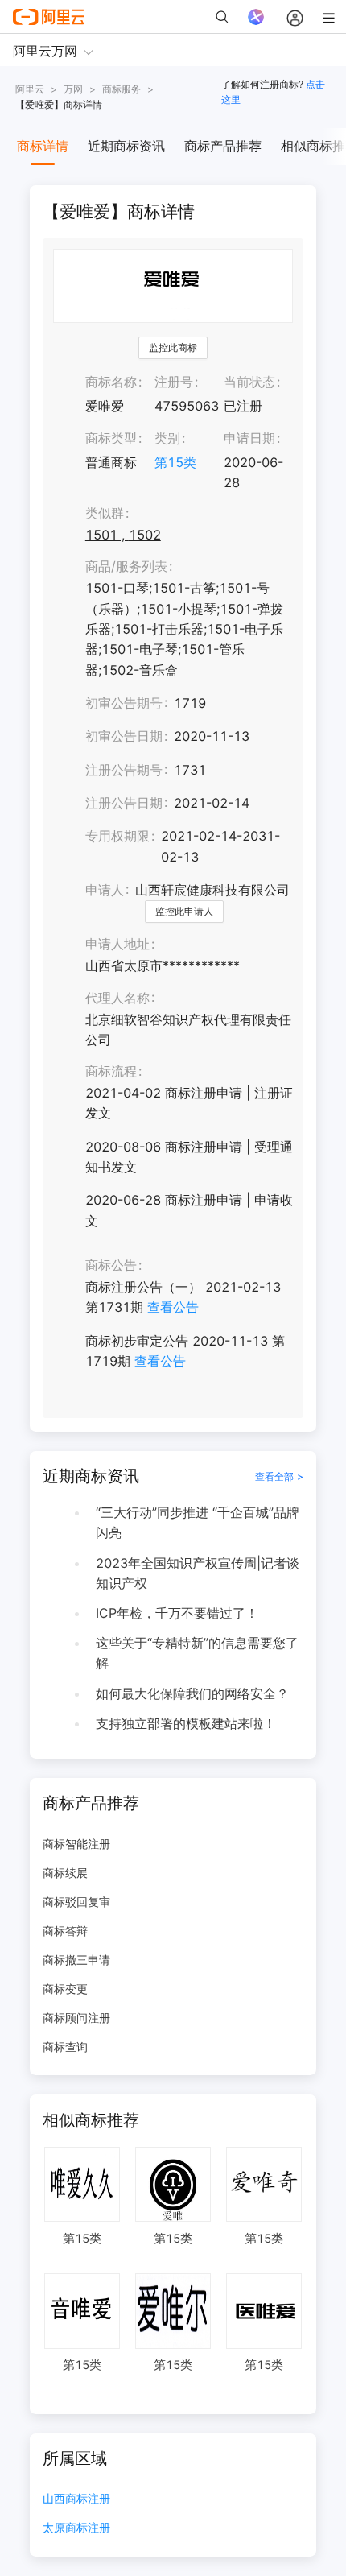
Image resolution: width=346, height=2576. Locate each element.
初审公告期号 (124, 703)
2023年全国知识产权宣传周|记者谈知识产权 (198, 1573)
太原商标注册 (76, 2528)
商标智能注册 (76, 1844)
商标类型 (111, 438)
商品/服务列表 (126, 566)
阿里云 (30, 89)
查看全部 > (279, 1476)
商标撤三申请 (76, 1960)
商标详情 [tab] (43, 146)
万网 (73, 89)
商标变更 (65, 1989)
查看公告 (173, 1307)
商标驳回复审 (76, 1902)
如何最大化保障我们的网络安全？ (192, 1693)
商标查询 (65, 2047)
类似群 (105, 513)
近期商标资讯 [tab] (126, 146)
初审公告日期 (124, 736)
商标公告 (111, 1265)
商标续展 (65, 1873)
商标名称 (111, 382)
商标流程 (111, 1071)
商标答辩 (65, 1931)
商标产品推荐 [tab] (223, 146)
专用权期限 (117, 836)
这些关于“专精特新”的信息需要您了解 (197, 1653)
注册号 (174, 382)
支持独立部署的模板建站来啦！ (186, 1723)
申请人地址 (117, 944)
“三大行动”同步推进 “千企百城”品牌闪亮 (198, 1522)
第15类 (175, 462)
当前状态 (249, 382)
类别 (167, 438)
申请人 (105, 890)
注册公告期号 (124, 770)
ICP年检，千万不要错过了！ (177, 1613)
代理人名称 (117, 998)
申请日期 (249, 438)
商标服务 (122, 89)
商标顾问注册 (76, 2018)
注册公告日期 (124, 803)
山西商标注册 (76, 2499)
